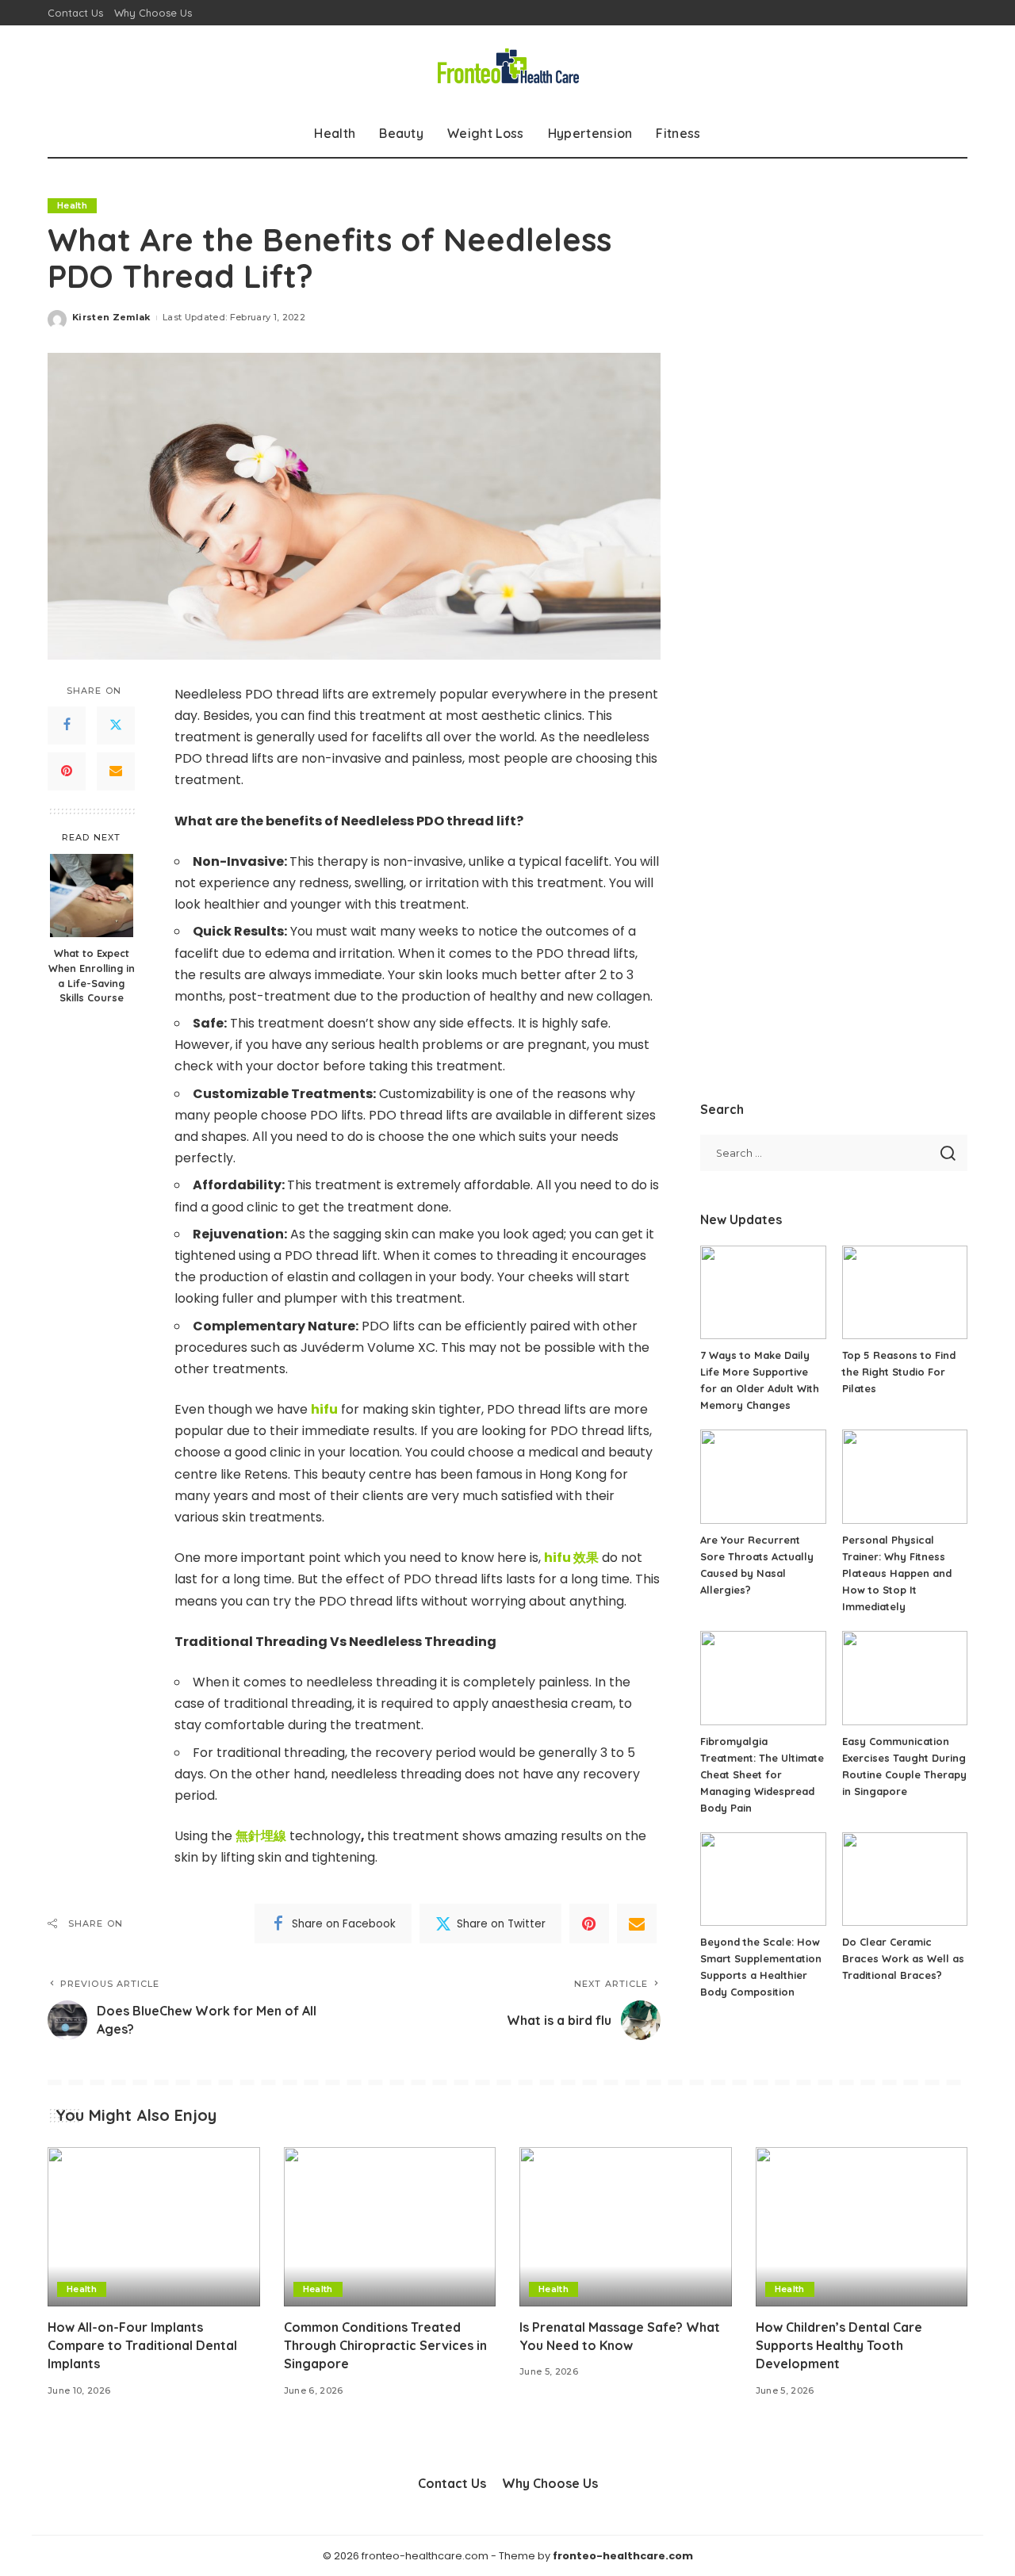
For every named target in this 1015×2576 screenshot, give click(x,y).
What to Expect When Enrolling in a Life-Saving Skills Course (92, 975)
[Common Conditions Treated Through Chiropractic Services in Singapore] (390, 2227)
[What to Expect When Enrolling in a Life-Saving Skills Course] (92, 896)
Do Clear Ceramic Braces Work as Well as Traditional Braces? (903, 1958)
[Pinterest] (67, 771)
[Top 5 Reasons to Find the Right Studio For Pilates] (905, 1293)
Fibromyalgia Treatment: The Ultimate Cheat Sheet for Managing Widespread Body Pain (762, 1774)
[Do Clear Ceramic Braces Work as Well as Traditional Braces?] (905, 1879)
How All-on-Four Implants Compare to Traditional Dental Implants (142, 2345)
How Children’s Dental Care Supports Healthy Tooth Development (839, 2345)
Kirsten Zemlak (111, 317)
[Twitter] (116, 725)
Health (72, 205)
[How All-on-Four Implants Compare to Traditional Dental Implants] (154, 2227)
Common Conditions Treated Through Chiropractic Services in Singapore (385, 2345)
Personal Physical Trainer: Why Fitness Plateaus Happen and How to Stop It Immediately (897, 1573)
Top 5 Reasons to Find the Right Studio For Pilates (899, 1372)
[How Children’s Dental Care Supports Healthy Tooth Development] (862, 2227)
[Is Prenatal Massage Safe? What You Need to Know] (626, 2227)
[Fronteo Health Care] (507, 67)
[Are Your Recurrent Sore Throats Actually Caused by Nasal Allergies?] (763, 1477)
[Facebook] (67, 725)
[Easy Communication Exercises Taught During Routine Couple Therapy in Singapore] (905, 1678)
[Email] (116, 771)
